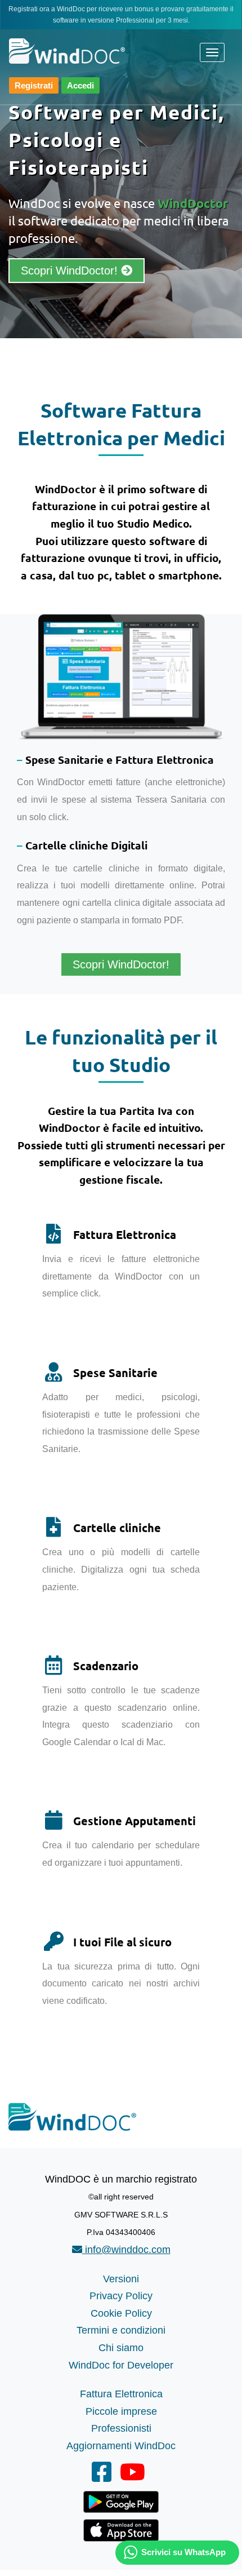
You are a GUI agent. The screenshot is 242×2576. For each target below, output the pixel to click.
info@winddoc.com (126, 2250)
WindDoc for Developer (121, 2365)
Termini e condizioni (121, 2330)
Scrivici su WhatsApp (183, 2552)
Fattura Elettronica (121, 2394)
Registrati (34, 85)
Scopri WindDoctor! (71, 271)
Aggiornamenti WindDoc (121, 2446)
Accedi (80, 85)
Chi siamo (121, 2348)
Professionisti (121, 2428)
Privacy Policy (121, 2296)
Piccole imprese (121, 2411)
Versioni (121, 2279)
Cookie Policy (121, 2313)
